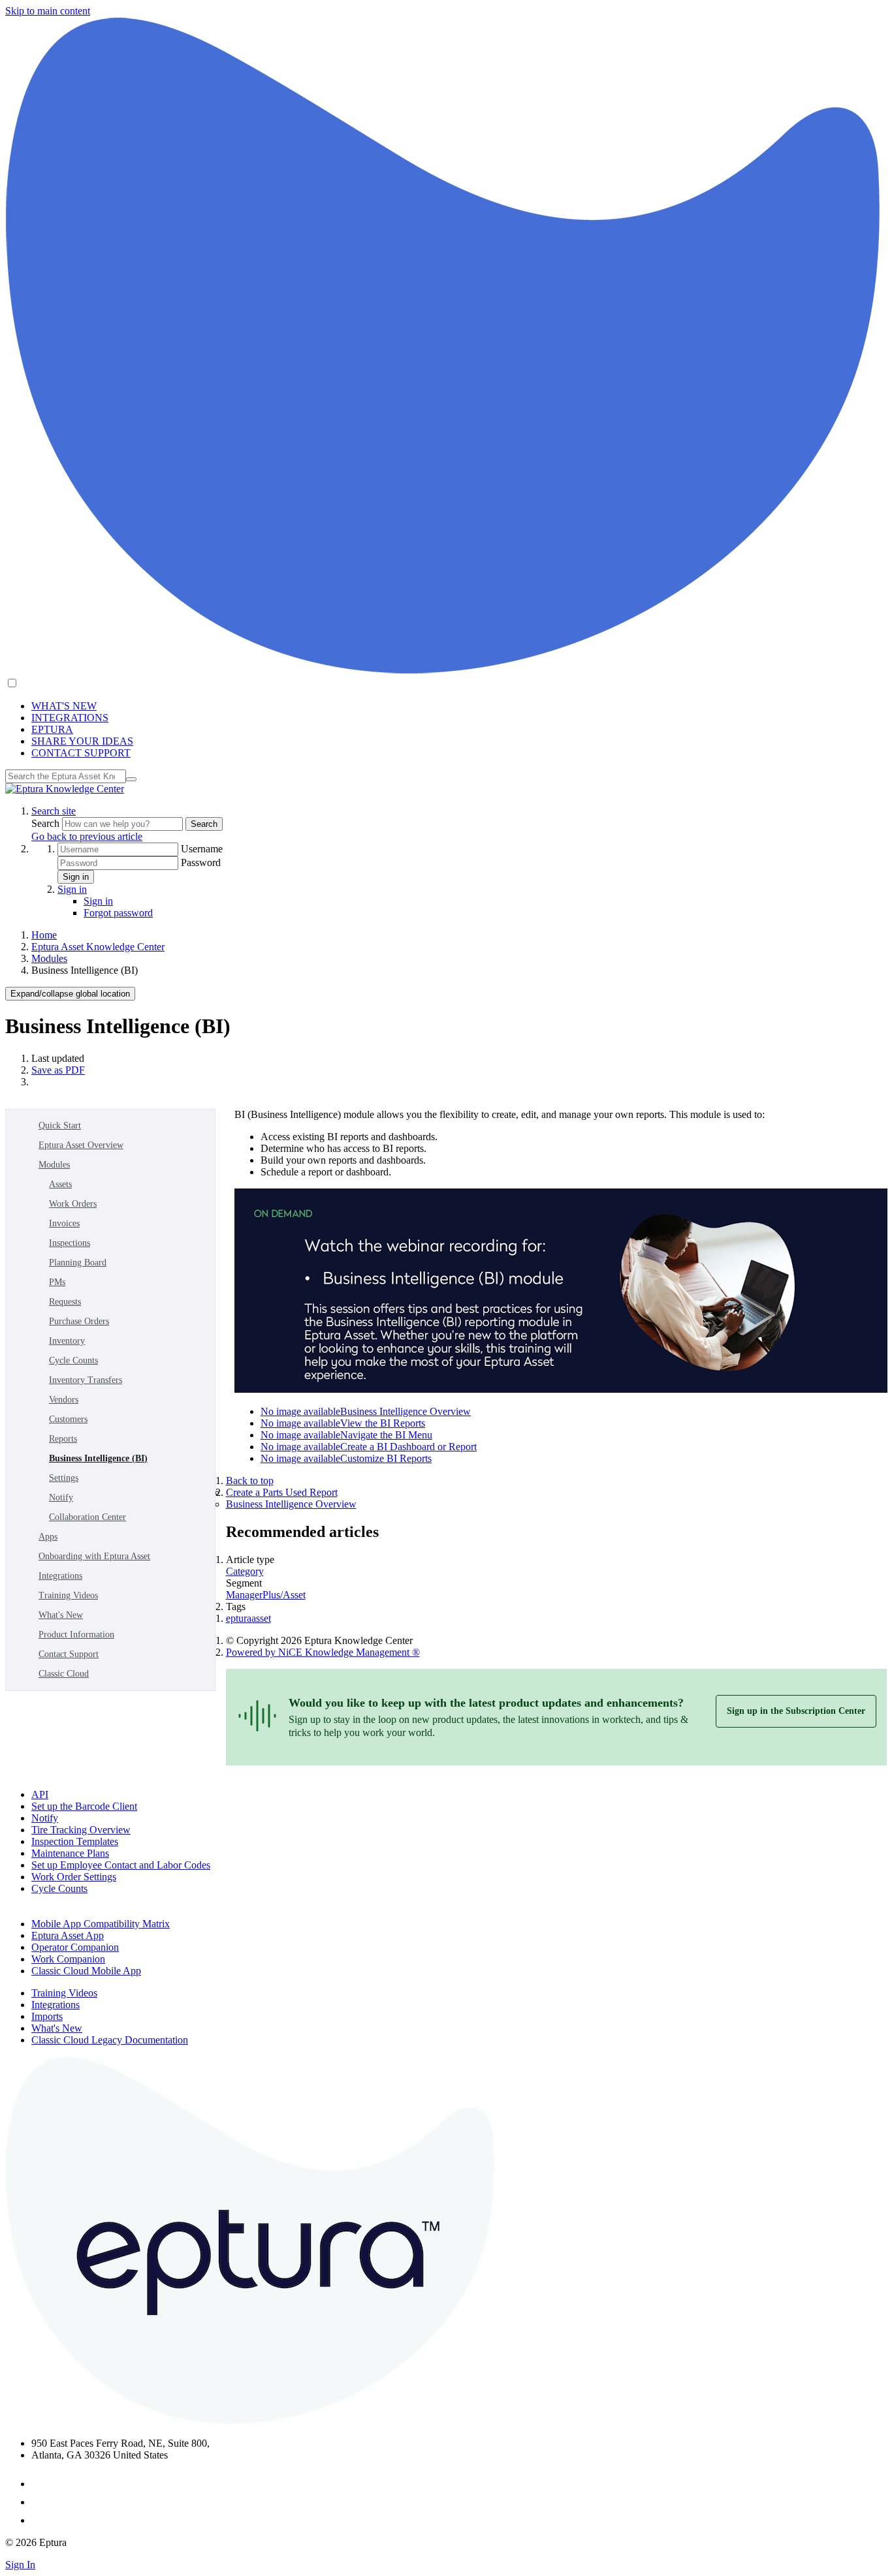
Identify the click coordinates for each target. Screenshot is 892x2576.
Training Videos (68, 1595)
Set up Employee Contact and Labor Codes (121, 1865)
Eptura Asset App (68, 1935)
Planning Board (78, 1263)
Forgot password (118, 913)
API (40, 1794)
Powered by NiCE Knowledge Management (323, 1652)
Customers (68, 1419)
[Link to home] (65, 789)
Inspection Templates (75, 1841)
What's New (61, 1615)
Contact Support (69, 1654)
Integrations (60, 1576)
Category (245, 1571)
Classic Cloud (64, 1674)
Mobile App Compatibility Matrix (101, 1924)
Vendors (64, 1400)
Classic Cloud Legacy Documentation (110, 2040)
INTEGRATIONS (70, 718)
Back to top (250, 1481)
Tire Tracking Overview (81, 1830)
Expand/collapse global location (70, 994)
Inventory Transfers (86, 1380)
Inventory (67, 1341)
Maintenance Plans (70, 1853)
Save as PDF (58, 1070)
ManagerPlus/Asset (266, 1595)
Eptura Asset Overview (81, 1145)
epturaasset (248, 1618)
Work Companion (68, 1959)
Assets (60, 1184)
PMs (57, 1282)
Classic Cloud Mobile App (86, 1971)
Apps (48, 1537)
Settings (64, 1478)
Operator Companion (75, 1947)
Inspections (70, 1243)
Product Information (76, 1635)
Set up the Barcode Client (84, 1806)
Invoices (64, 1223)
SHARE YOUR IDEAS (82, 741)
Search (47, 823)
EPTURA (52, 729)
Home (44, 935)
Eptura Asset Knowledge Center (98, 947)
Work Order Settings (74, 1877)
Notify (61, 1497)
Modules (49, 958)
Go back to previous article (87, 836)
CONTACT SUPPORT (81, 753)
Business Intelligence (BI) (98, 1458)
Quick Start (60, 1125)
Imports (47, 2016)
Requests (65, 1302)
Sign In (20, 2565)
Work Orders (73, 1204)
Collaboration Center (88, 1517)
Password (201, 862)
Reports (63, 1439)
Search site (54, 811)
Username (202, 849)
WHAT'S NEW (64, 706)
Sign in (76, 877)
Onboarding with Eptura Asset (94, 1556)
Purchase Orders (79, 1321)
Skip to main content (48, 11)
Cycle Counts (73, 1360)
